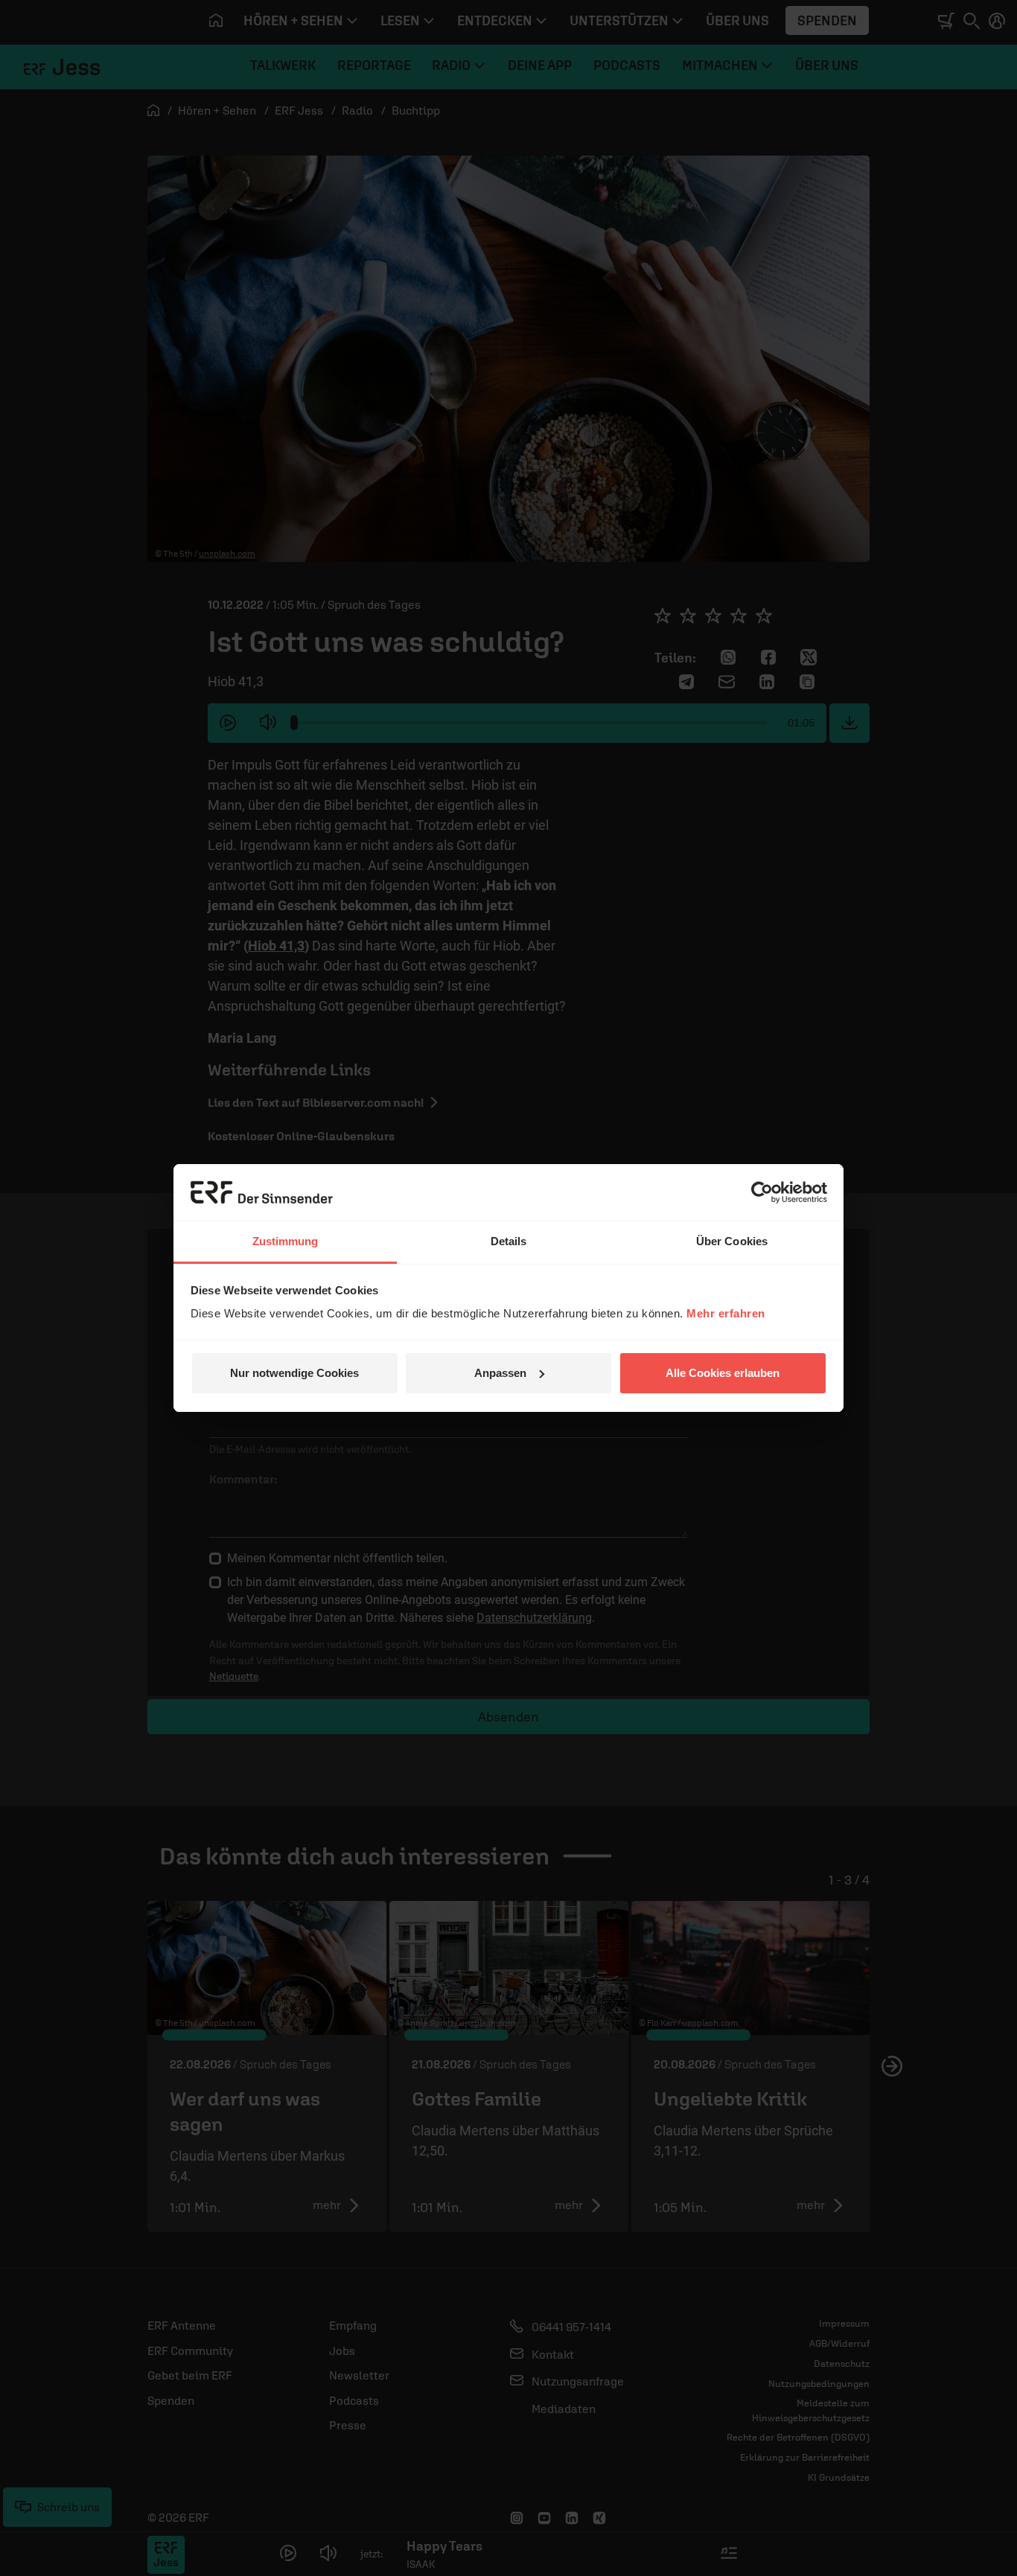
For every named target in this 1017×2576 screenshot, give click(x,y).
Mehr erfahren (726, 1313)
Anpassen (500, 1373)
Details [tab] (509, 1241)
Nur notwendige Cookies (294, 1373)
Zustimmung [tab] (286, 1241)
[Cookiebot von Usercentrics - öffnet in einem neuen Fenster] (762, 1192)
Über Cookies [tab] (732, 1241)
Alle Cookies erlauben (723, 1373)
